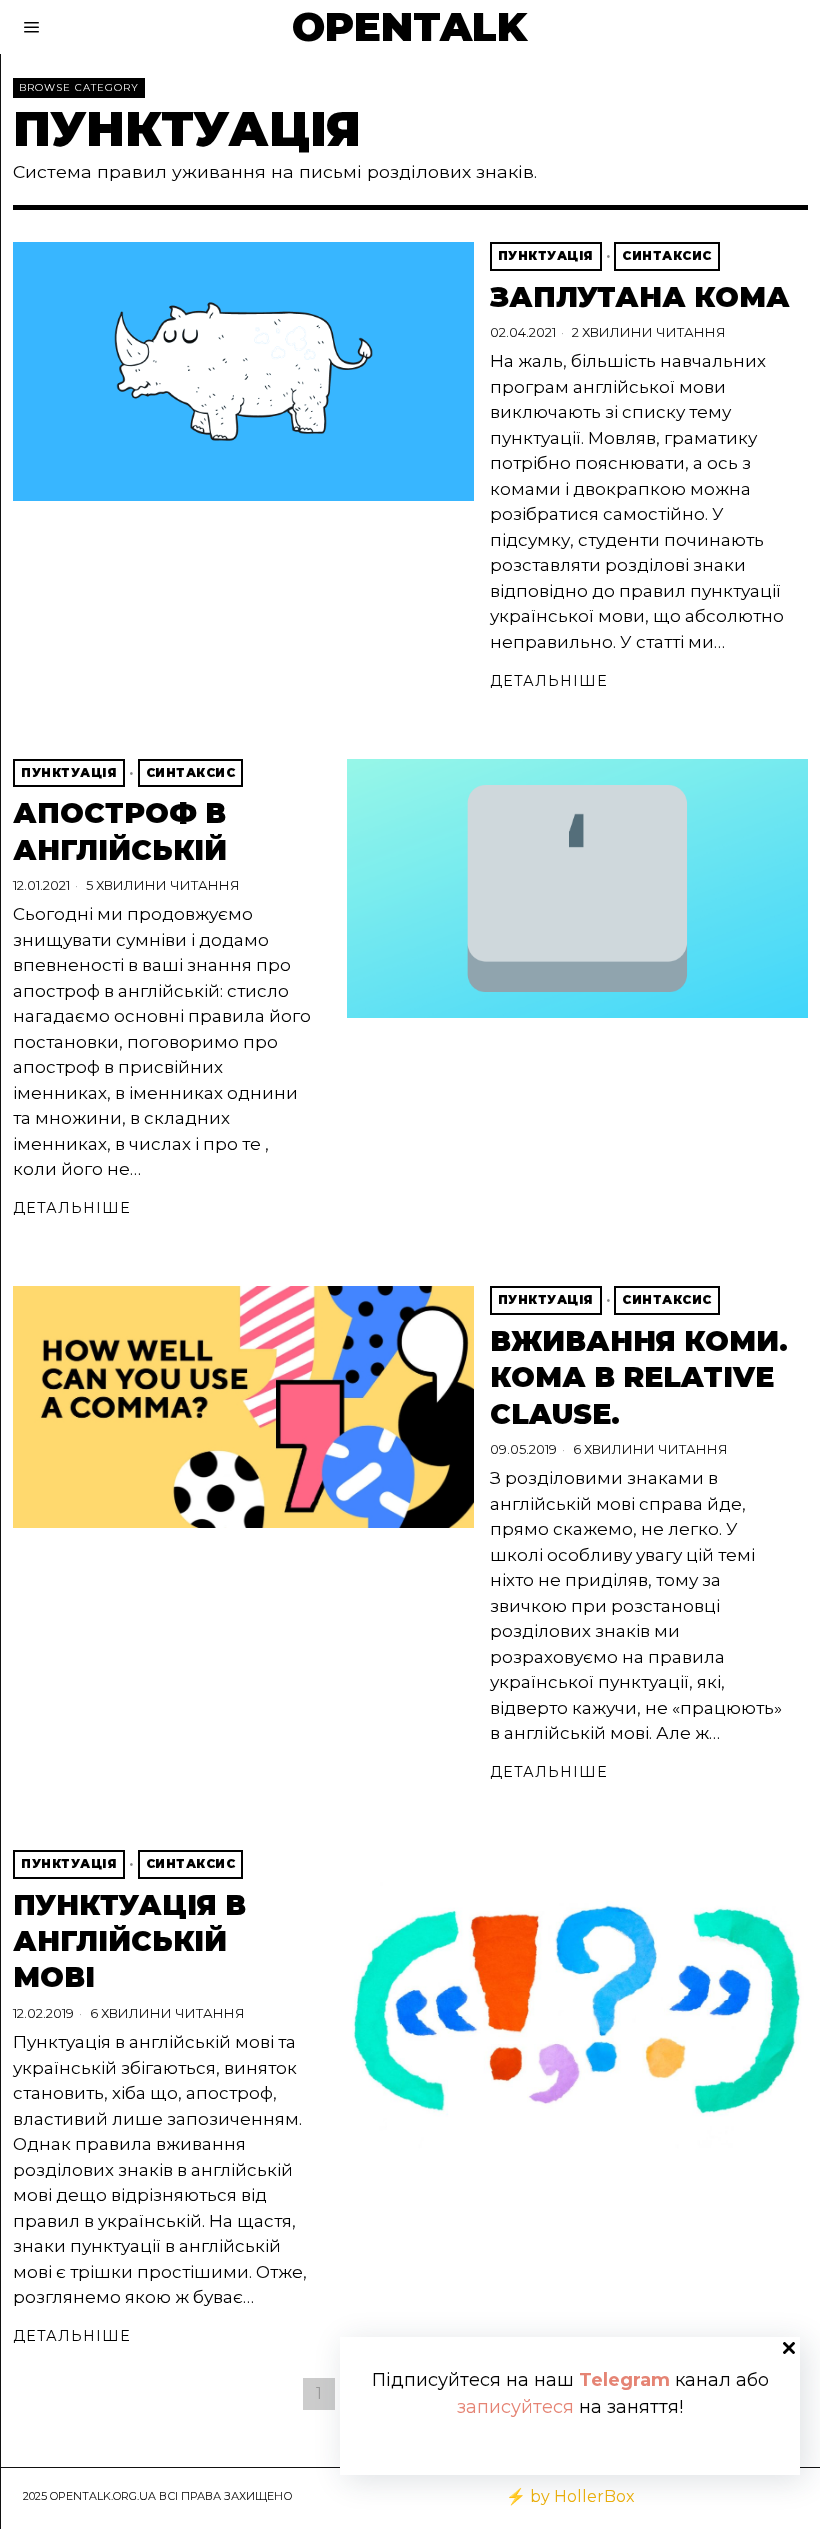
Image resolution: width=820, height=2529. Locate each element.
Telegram (624, 2380)
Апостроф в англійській (120, 831)
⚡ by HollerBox (570, 2496)
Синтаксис (667, 255)
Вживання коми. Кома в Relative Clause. (639, 1377)
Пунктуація (546, 255)
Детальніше (549, 681)
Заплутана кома (640, 297)
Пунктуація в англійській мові (129, 1941)
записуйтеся (515, 2407)
